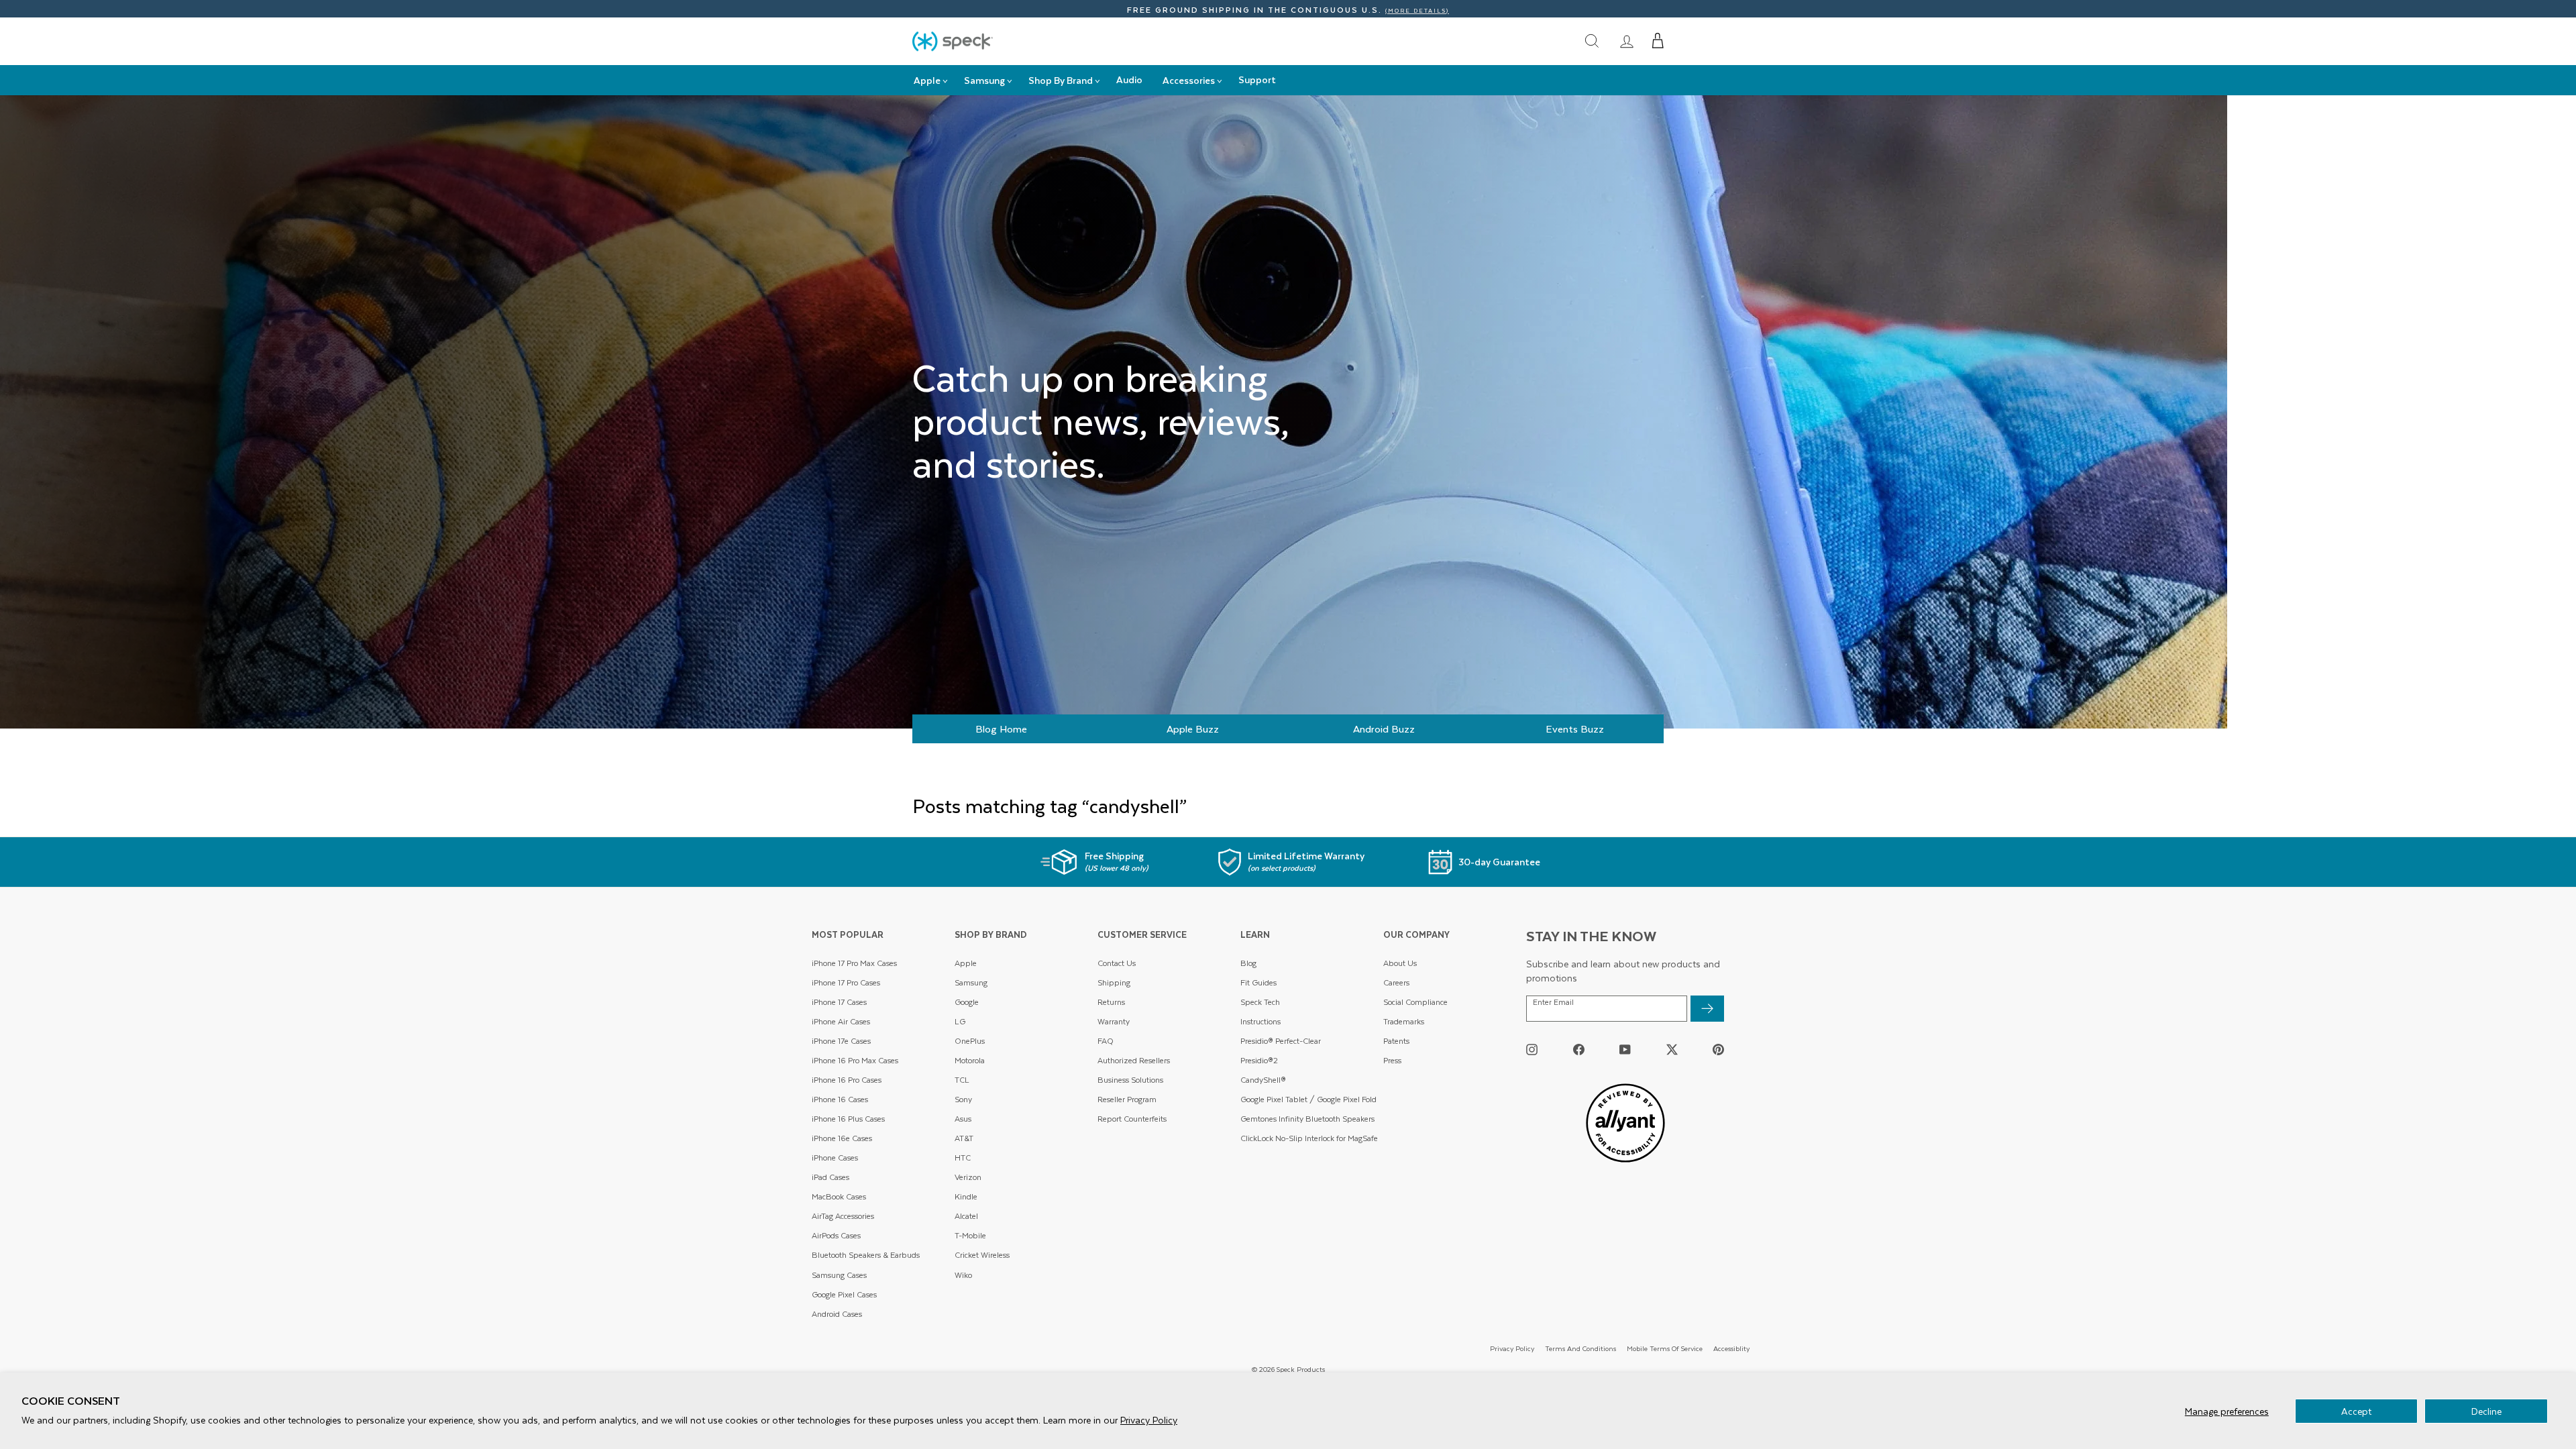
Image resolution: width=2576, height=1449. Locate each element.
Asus (963, 1119)
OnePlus (970, 1041)
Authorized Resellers (1134, 1060)
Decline (2486, 1411)
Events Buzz (1575, 729)
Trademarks (1404, 1021)
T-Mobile (970, 1235)
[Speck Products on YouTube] (1625, 1049)
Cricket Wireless (982, 1255)
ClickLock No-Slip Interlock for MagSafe (1309, 1138)
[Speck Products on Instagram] (1532, 1049)
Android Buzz (1384, 729)
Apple (966, 963)
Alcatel (966, 1216)
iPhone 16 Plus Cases (848, 1119)
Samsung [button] (984, 80)
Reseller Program (1127, 1099)
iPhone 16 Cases (840, 1099)
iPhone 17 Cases (839, 1002)
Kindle (966, 1196)
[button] (1658, 41)
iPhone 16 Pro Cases (847, 1080)
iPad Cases (830, 1177)
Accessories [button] (1189, 80)
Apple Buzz (1193, 729)
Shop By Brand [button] (1061, 80)
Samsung (971, 982)
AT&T (964, 1138)
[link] (1627, 41)
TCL (962, 1080)
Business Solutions (1130, 1080)
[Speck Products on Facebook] (1579, 1049)
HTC (963, 1158)
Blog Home (1001, 729)
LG (960, 1021)
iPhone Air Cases (841, 1021)
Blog (1248, 963)
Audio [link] (1129, 79)
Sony (963, 1099)
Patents (1396, 1041)
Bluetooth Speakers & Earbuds (866, 1255)
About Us (1400, 963)
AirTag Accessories (843, 1216)
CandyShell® (1263, 1080)
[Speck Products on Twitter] (1672, 1049)
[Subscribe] (1707, 1009)
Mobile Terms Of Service (1665, 1348)
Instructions (1260, 1021)
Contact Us (1117, 963)
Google (967, 1002)
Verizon (968, 1177)
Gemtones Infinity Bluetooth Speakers (1307, 1119)
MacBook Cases (839, 1196)
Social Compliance (1415, 1002)
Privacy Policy (1149, 1420)
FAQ (1106, 1041)
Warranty (1114, 1021)
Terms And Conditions (1580, 1348)
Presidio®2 (1259, 1060)
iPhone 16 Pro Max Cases (855, 1060)
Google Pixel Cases (844, 1294)
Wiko (963, 1275)
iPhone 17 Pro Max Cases (854, 963)
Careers (1396, 982)
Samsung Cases (839, 1275)
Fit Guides (1258, 982)
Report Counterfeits (1132, 1119)
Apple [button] (927, 80)
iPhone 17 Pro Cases (846, 982)
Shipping (1114, 982)
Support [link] (1257, 79)
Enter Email (1553, 1002)
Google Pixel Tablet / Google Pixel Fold (1308, 1099)
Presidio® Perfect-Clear (1281, 1041)
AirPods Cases (836, 1235)
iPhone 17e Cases (841, 1041)
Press (1392, 1060)
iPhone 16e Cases (842, 1138)
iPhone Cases (835, 1158)
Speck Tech (1260, 1002)
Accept (2356, 1411)
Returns (1111, 1002)
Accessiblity (1731, 1348)
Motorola (970, 1060)
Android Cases (837, 1314)
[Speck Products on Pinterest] (1718, 1049)
